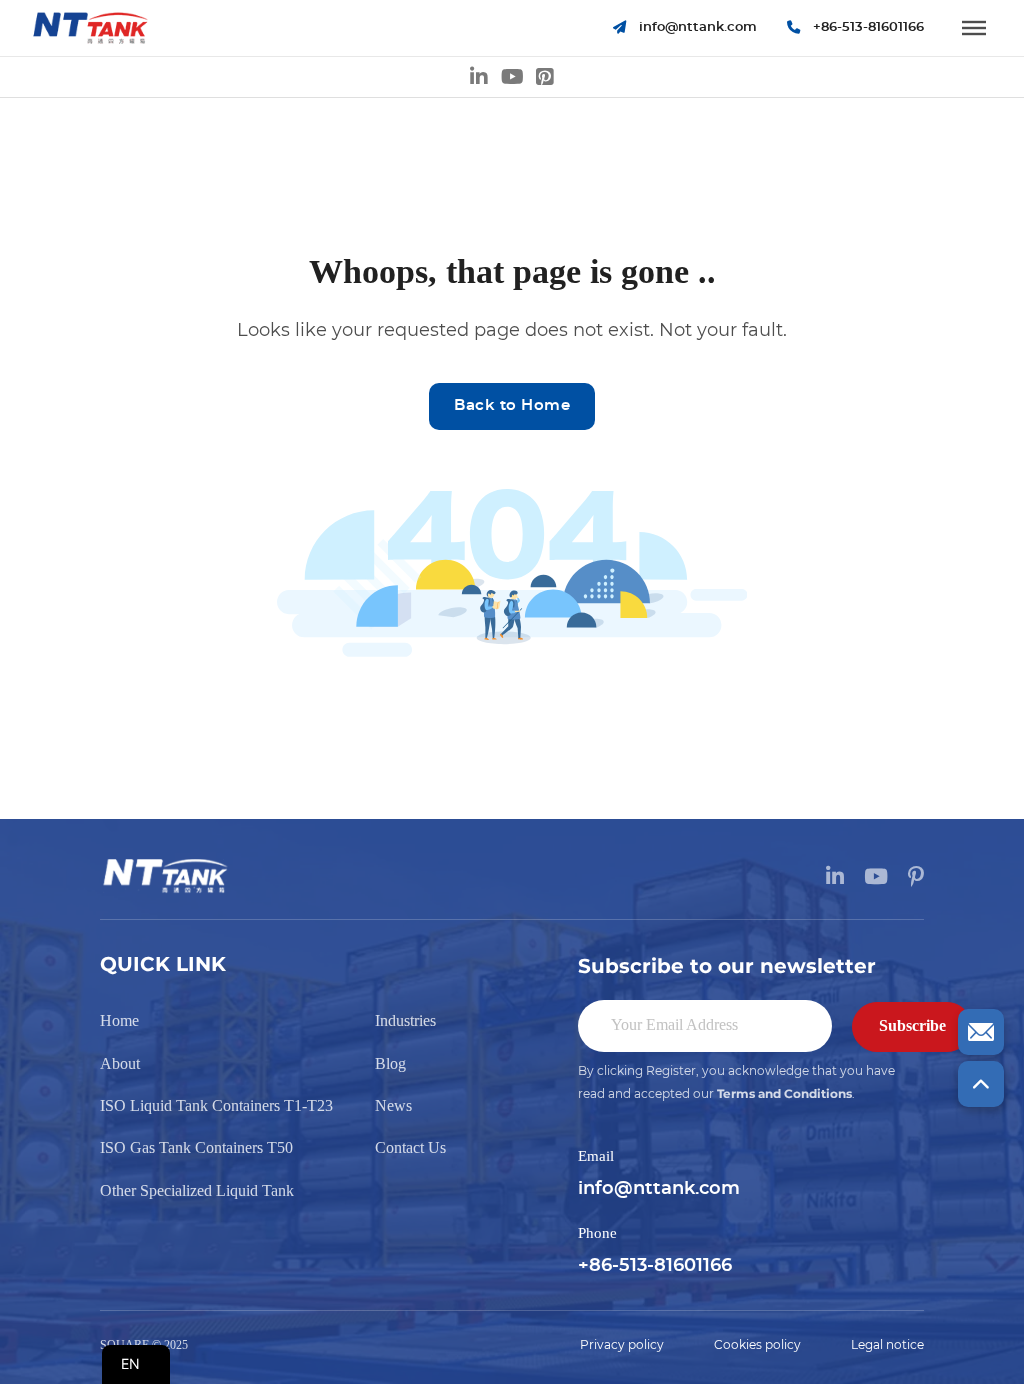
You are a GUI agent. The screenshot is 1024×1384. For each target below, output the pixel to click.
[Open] (974, 28)
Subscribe (912, 1025)
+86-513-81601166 (655, 1266)
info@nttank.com (659, 1189)
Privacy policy (622, 1345)
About (120, 1063)
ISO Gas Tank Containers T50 (196, 1147)
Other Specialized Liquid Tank (197, 1190)
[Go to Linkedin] (479, 77)
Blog (390, 1063)
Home (119, 1020)
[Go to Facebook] (545, 77)
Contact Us (410, 1147)
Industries (405, 1020)
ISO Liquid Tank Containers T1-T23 (216, 1105)
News (393, 1105)
